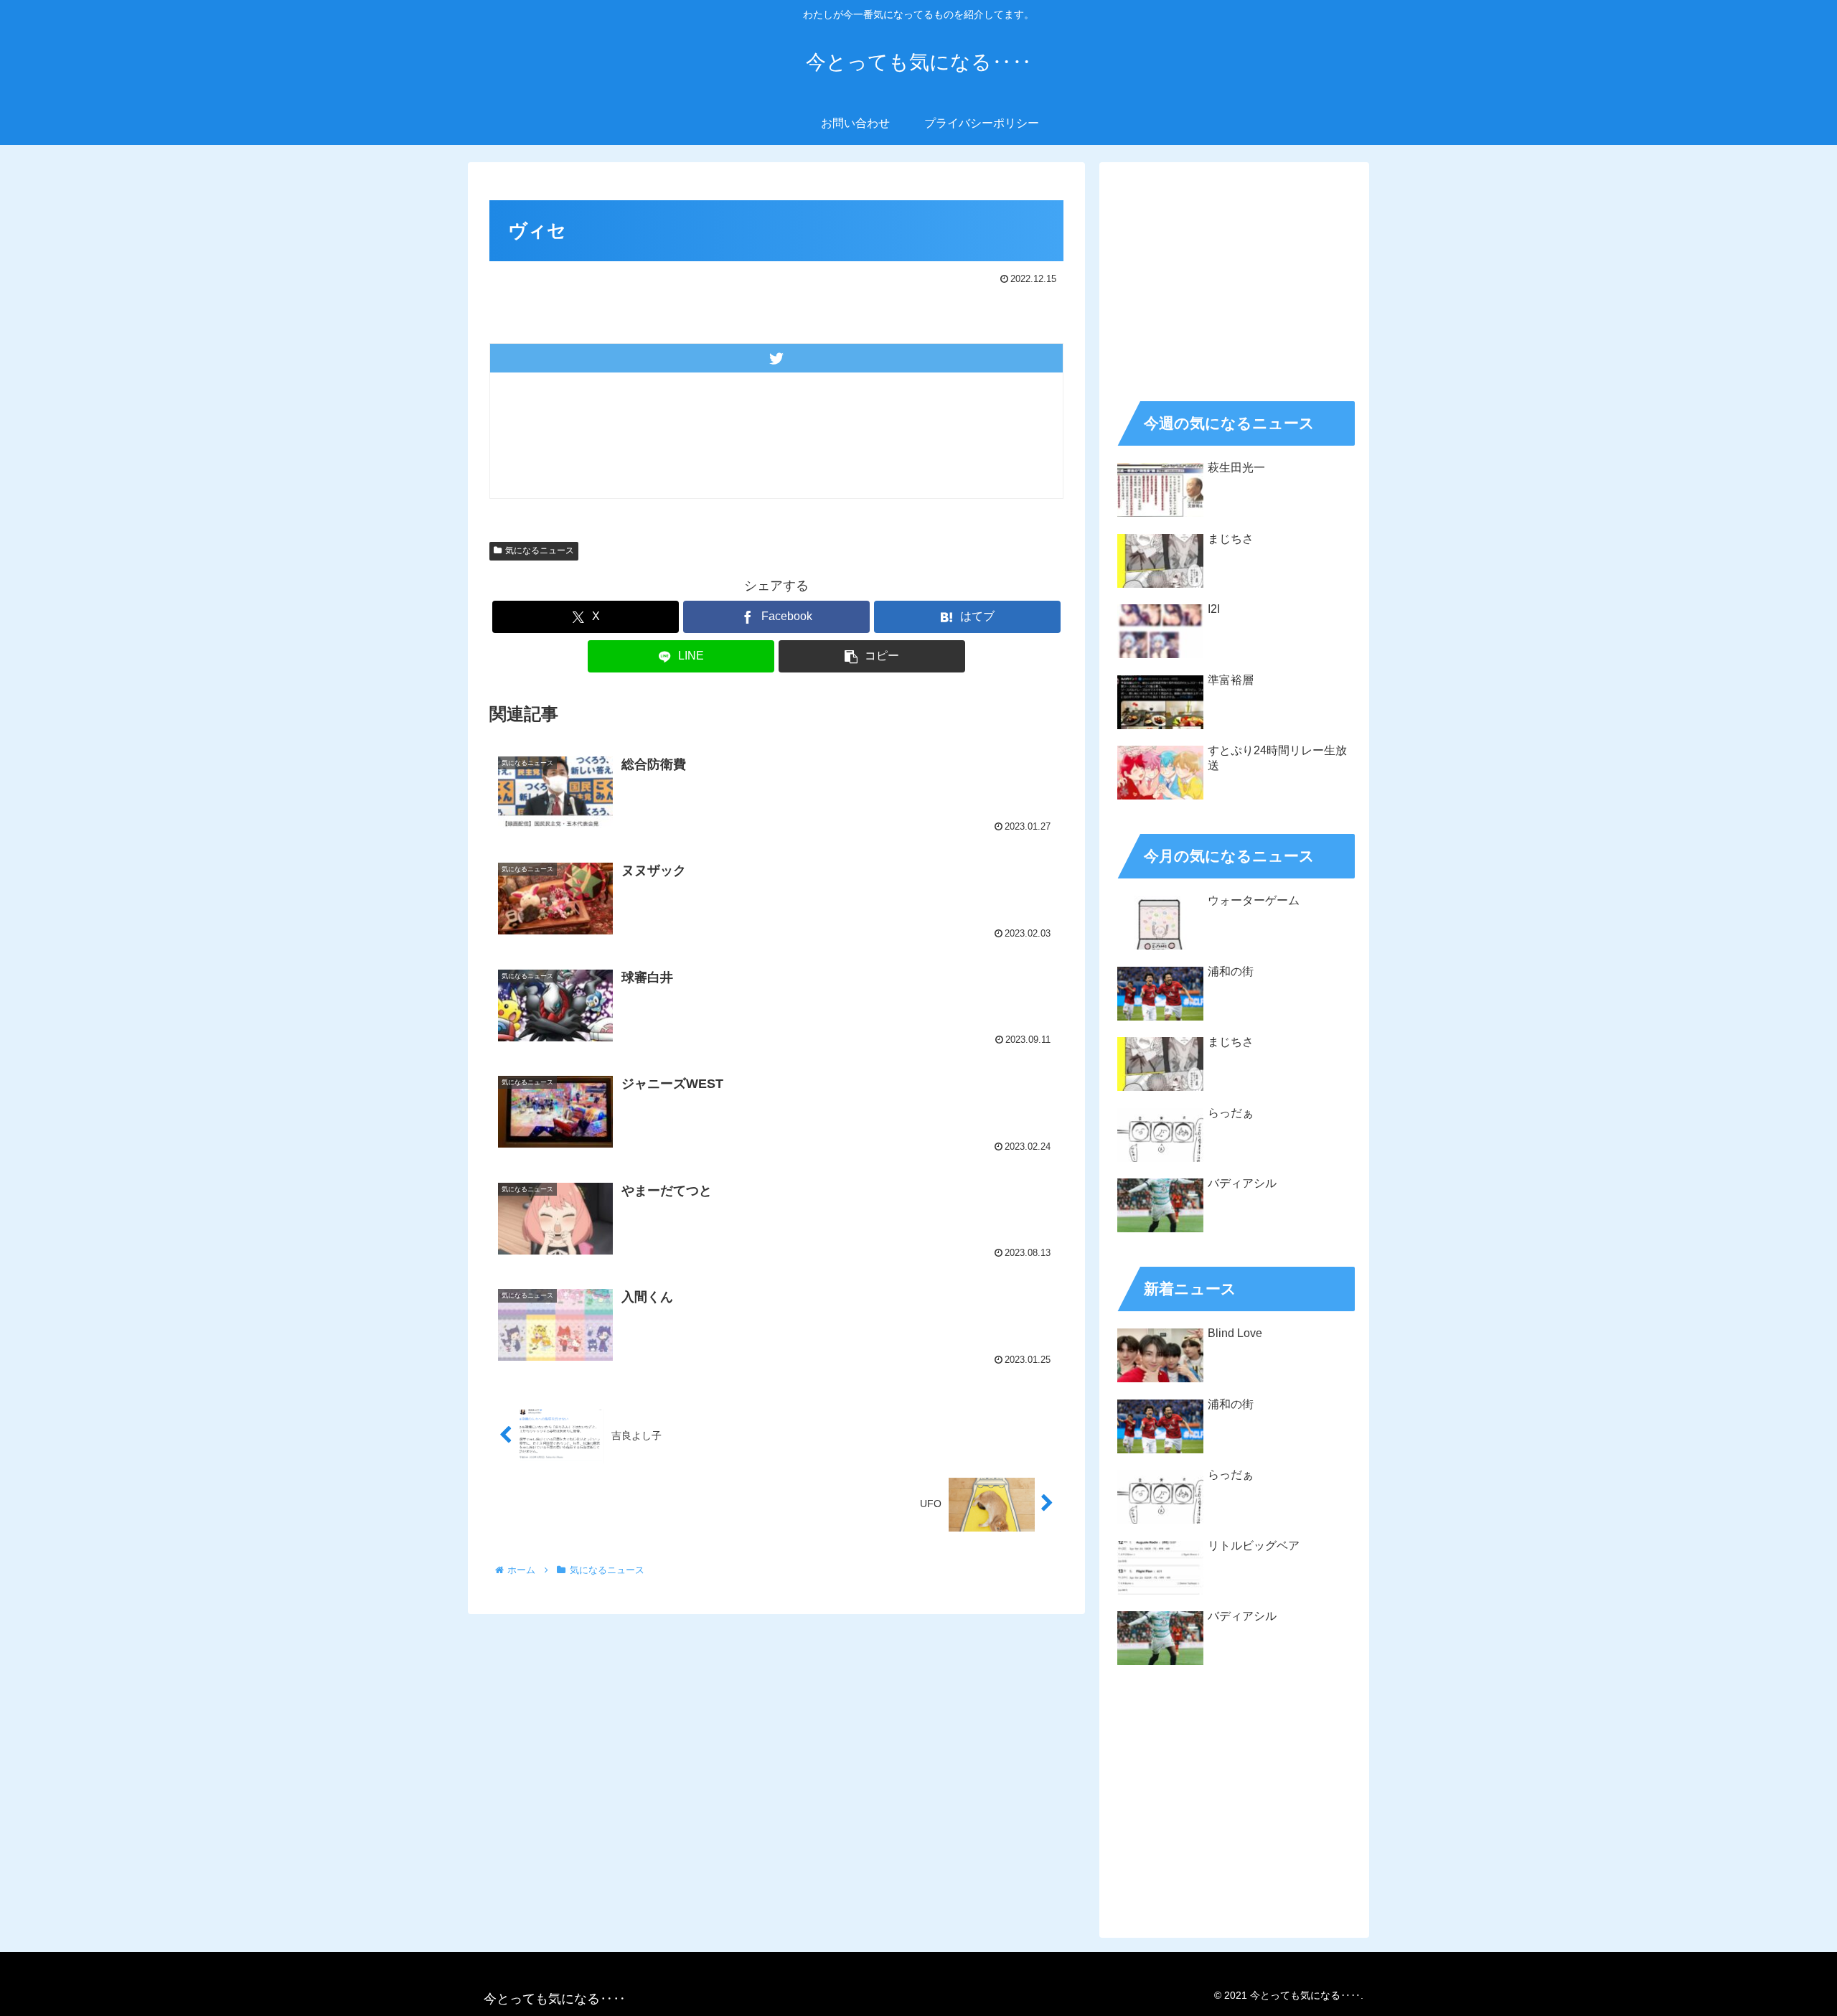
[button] (872, 656)
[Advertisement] (1234, 277)
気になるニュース (540, 550)
